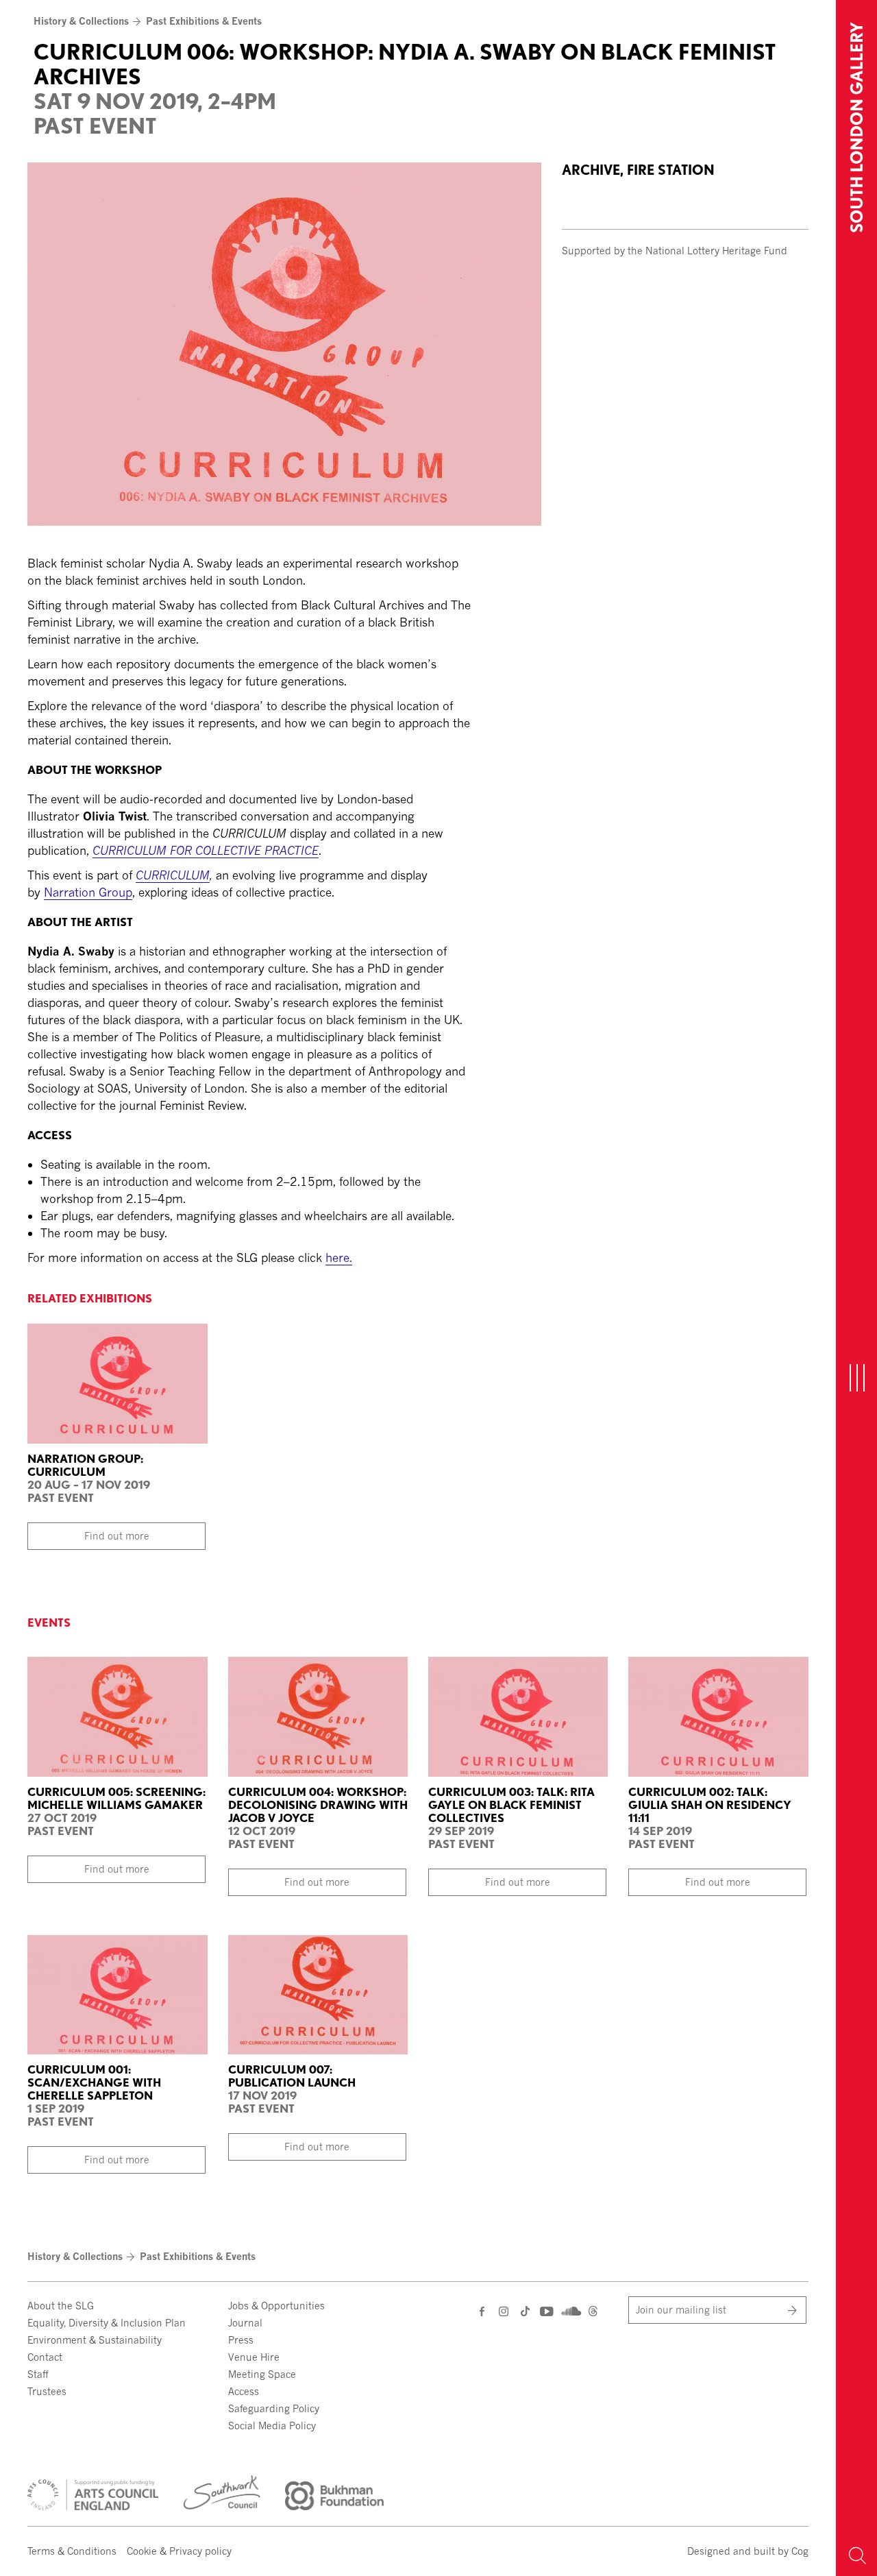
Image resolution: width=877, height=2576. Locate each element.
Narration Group (88, 892)
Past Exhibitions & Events (204, 21)
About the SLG (61, 2306)
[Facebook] (483, 2311)
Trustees (47, 2391)
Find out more (117, 1536)
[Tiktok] (525, 2312)
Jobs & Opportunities (276, 2306)
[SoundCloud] (570, 2310)
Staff (38, 2374)
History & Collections (81, 21)
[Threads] (593, 2312)
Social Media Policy (272, 2426)
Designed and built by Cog (748, 2551)
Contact (45, 2357)
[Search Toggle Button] (856, 2555)
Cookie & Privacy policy (179, 2551)
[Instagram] (505, 2311)
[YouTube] (546, 2311)
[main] (418, 637)
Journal (245, 2323)
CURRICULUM (173, 875)
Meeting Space (262, 2374)
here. (339, 1257)
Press (241, 2340)
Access (244, 2391)
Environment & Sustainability (95, 2340)
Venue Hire (254, 2357)
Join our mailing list (681, 2310)
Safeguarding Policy (274, 2408)
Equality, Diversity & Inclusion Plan (107, 2323)
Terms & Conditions (72, 2551)
